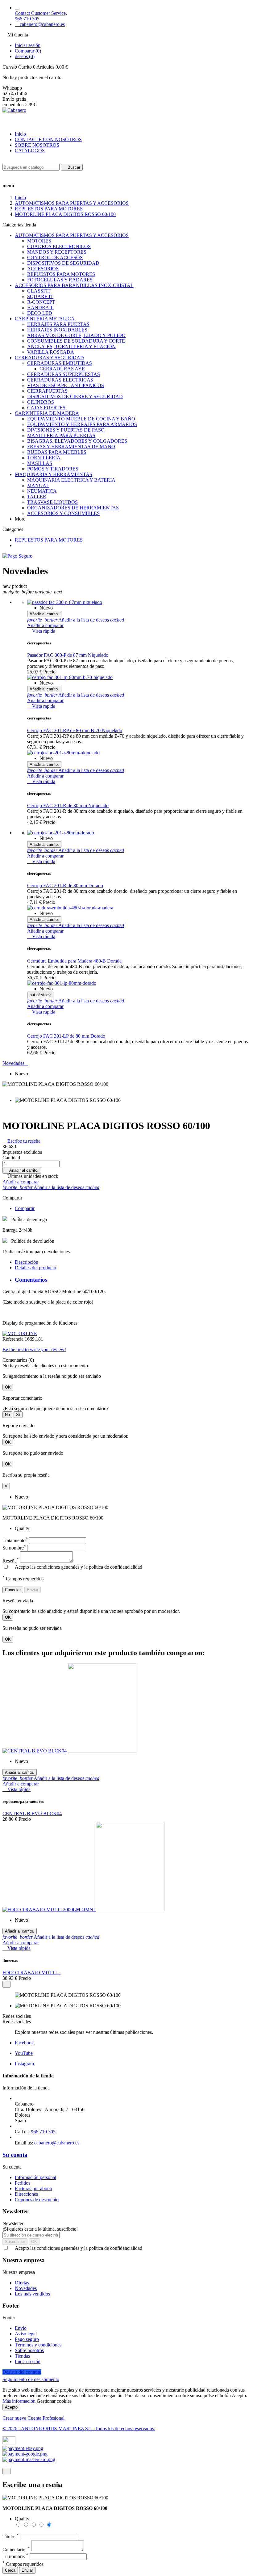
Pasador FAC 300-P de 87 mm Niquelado (68, 655)
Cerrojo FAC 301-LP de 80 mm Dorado (66, 1036)
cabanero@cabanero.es (57, 2143)
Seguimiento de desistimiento (31, 2379)
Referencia (14, 1339)
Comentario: (16, 2550)
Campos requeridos (23, 2564)
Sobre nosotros (29, 2350)
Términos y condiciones (38, 2345)
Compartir (25, 1208)
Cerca (10, 2570)
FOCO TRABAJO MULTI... (31, 1973)
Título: (11, 2537)
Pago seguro (27, 2339)
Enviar (33, 1590)
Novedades (15, 1063)
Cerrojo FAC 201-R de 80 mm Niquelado (68, 805)
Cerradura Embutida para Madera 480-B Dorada (74, 961)
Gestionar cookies (54, 2401)
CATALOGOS (30, 151)
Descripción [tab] (27, 1262)
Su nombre (14, 1548)
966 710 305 (43, 2132)
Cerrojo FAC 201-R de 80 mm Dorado (65, 885)
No (7, 1415)
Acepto (11, 2407)
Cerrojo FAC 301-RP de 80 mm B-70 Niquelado (75, 730)
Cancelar (13, 1590)
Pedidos (23, 2183)
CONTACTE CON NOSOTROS (48, 139)
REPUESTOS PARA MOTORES (49, 540)
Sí (18, 1415)
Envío (21, 2328)
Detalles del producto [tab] (35, 1268)
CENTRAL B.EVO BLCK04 (32, 1813)
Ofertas (22, 2283)
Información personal (35, 2177)
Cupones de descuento (37, 2200)
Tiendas (22, 2356)
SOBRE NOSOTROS (37, 145)
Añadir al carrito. (22, 1170)
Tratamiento (15, 1540)
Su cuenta (15, 2155)
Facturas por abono (33, 2188)
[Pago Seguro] (17, 556)
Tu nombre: (15, 2556)
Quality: (23, 1528)
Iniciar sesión (28, 2361)
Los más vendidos (32, 2294)
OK (8, 1387)
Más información (20, 2401)
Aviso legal (26, 2334)
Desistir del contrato (22, 2372)
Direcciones (26, 2194)
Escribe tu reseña (21, 1141)
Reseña (11, 1561)
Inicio (20, 134)
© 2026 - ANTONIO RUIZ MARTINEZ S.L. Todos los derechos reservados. (79, 2428)
